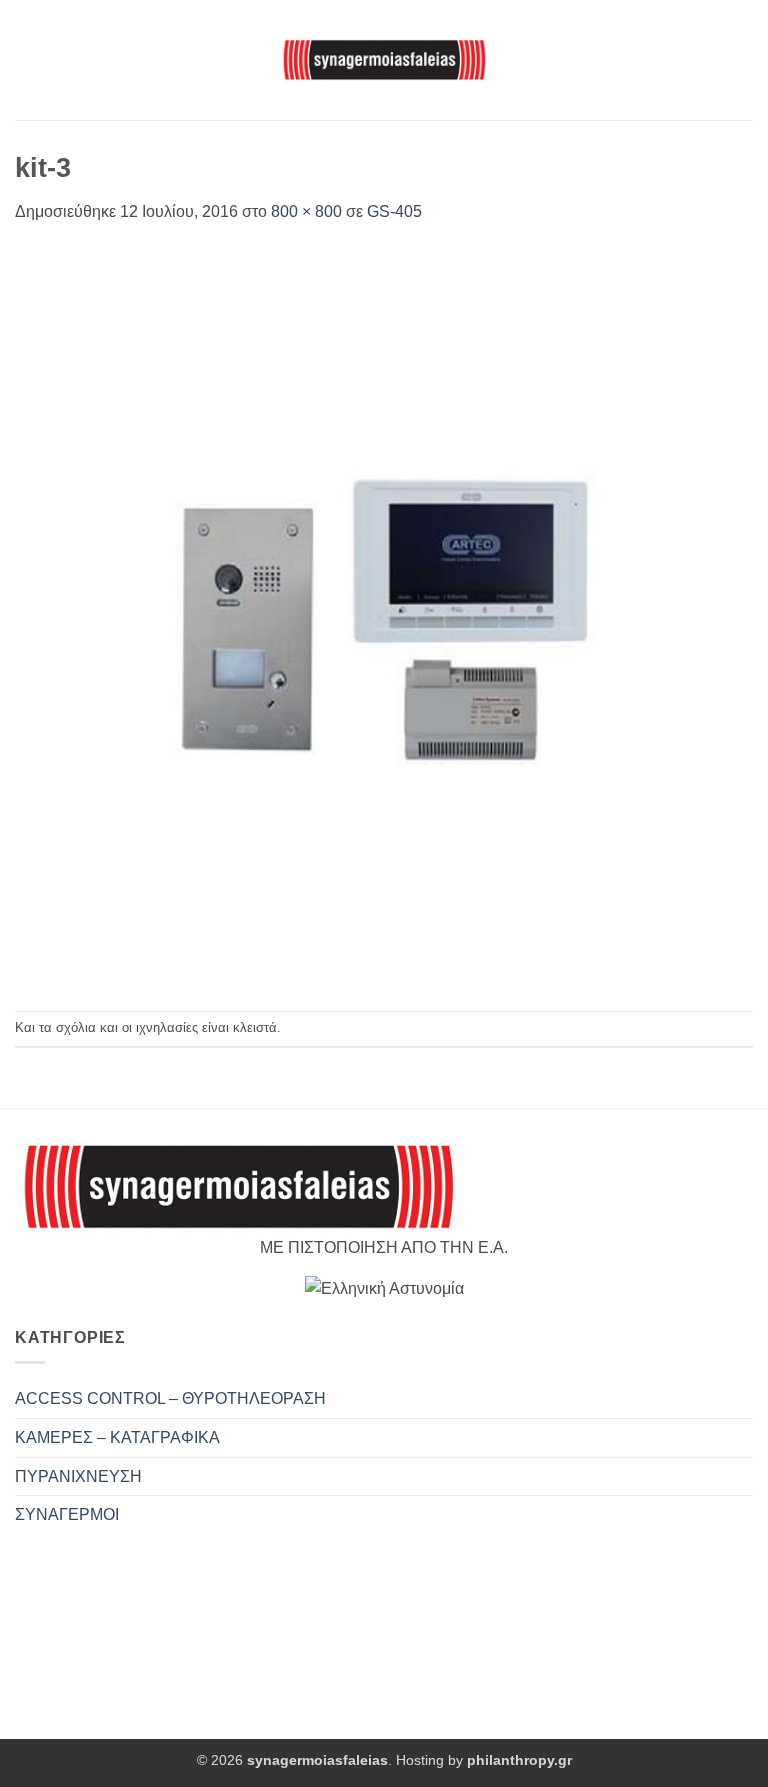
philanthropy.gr (519, 1760)
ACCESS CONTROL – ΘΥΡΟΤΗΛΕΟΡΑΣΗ (170, 1398)
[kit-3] (384, 616)
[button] (27, 59)
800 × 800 (306, 211)
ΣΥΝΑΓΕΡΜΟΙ (67, 1514)
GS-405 (394, 211)
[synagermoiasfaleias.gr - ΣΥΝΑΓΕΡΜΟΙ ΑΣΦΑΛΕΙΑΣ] (384, 59)
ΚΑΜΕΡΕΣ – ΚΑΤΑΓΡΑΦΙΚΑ (117, 1437)
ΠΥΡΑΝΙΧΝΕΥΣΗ (78, 1476)
